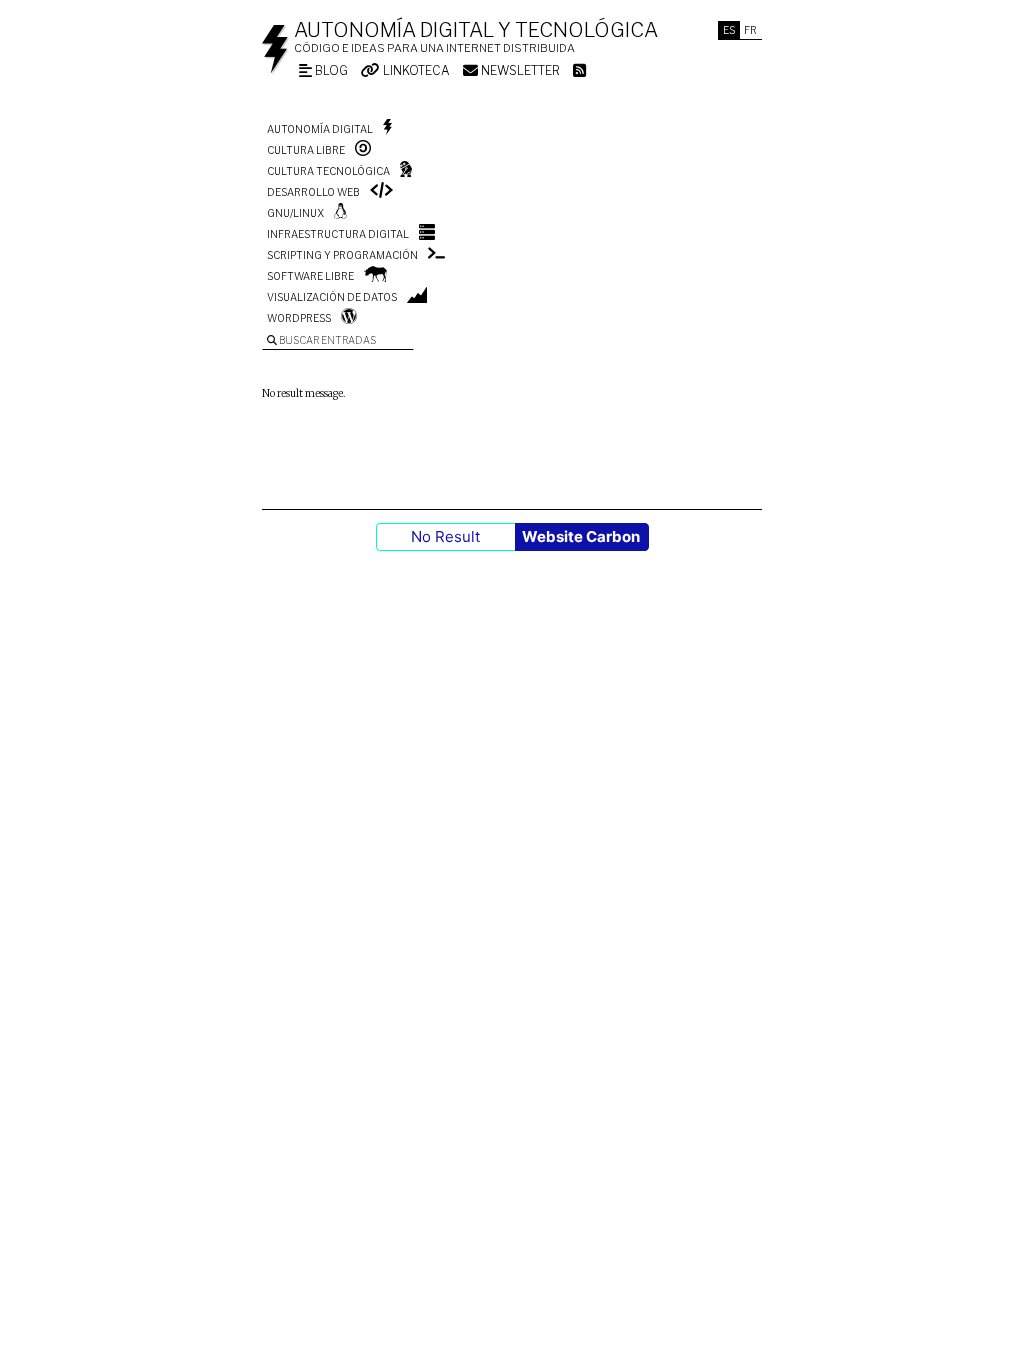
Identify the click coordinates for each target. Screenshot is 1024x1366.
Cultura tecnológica (328, 171)
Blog (330, 70)
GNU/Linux (295, 213)
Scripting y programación (342, 255)
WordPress (299, 318)
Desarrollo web (313, 192)
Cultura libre (306, 150)
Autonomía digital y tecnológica (476, 30)
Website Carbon (581, 536)
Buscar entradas (326, 340)
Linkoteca (415, 70)
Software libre (310, 276)
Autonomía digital (320, 129)
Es (729, 30)
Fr (750, 30)
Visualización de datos (332, 297)
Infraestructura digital (338, 234)
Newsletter (519, 70)
